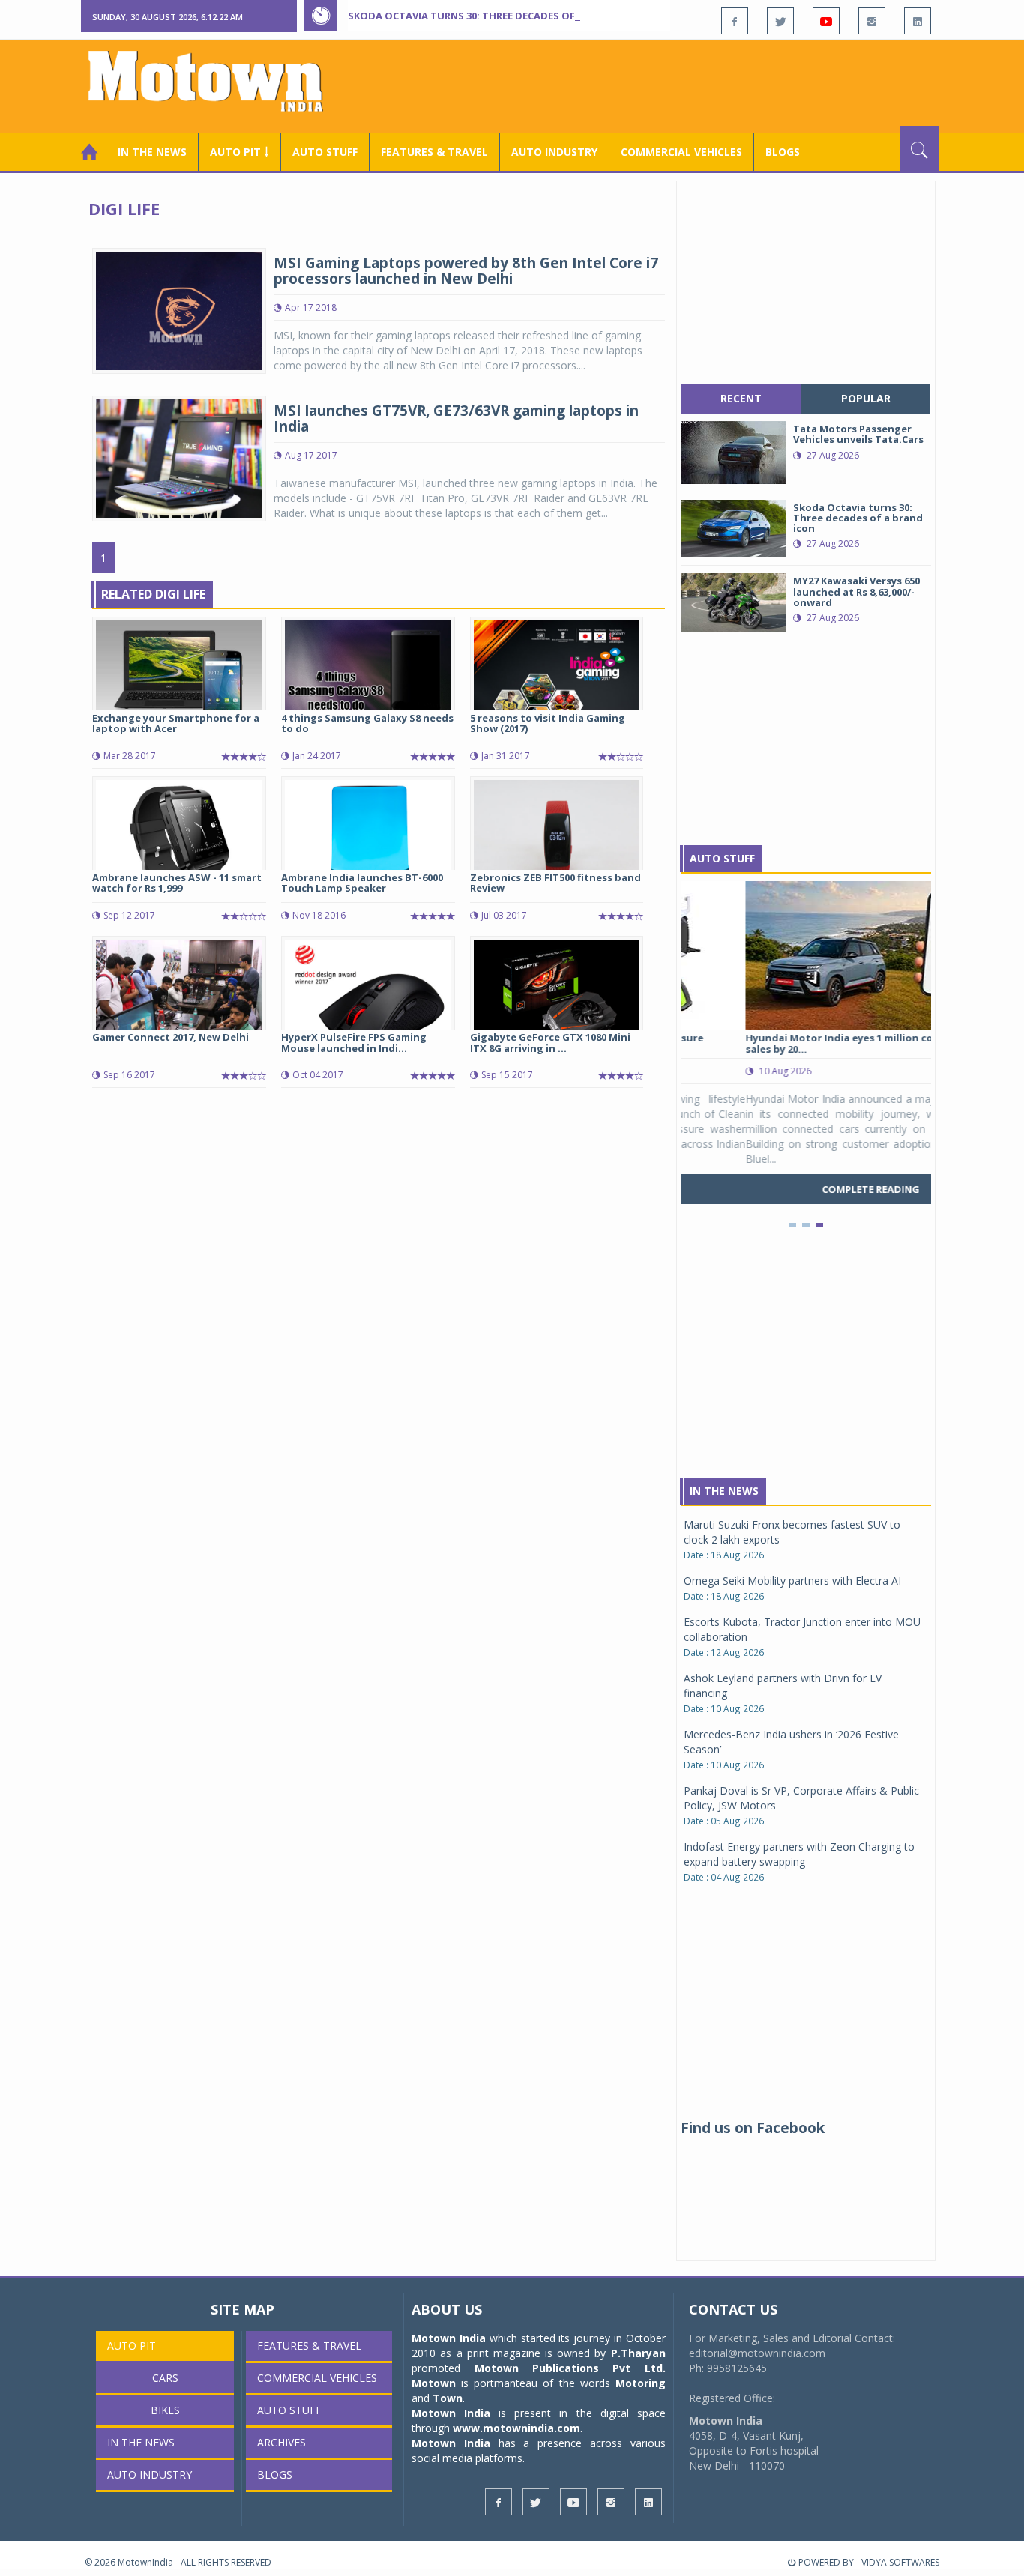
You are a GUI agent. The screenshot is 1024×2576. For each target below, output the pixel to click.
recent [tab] (741, 398)
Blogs (783, 152)
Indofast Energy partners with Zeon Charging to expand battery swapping (799, 1854)
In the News (152, 152)
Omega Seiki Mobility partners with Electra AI (792, 1581)
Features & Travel (434, 152)
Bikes (165, 2410)
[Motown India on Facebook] (735, 21)
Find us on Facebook (753, 2128)
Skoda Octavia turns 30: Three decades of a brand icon (498, 16)
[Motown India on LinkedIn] (918, 21)
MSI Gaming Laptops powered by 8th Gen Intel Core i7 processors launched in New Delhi (466, 271)
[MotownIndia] (216, 81)
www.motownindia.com (516, 2428)
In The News (724, 1491)
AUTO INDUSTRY (554, 152)
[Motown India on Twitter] (780, 21)
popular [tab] (866, 398)
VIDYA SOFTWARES (900, 2562)
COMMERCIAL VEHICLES (681, 152)
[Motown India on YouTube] (826, 21)
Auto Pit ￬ (240, 152)
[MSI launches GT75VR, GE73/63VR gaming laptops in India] (179, 457)
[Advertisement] (666, 85)
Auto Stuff (325, 152)
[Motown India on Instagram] (872, 21)
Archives (281, 2442)
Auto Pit (132, 2346)
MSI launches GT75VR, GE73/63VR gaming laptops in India (456, 418)
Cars (165, 2378)
